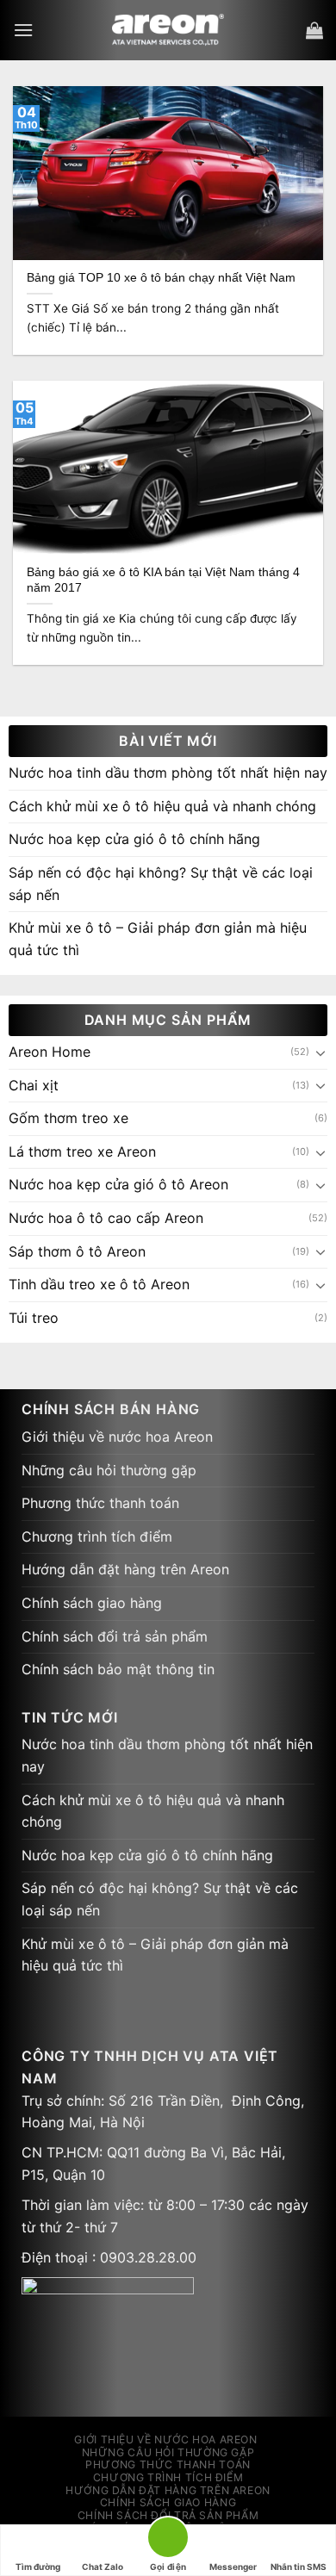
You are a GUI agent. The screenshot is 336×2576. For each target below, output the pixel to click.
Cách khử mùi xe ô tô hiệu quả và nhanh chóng (162, 806)
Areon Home (50, 1052)
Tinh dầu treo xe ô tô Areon (99, 1284)
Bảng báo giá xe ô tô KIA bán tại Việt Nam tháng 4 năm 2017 (163, 580)
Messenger (233, 2567)
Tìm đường (38, 2567)
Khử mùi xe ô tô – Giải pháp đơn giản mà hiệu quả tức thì (158, 939)
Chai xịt (34, 1085)
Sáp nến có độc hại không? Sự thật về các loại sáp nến (161, 884)
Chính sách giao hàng (92, 1603)
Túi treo (34, 1318)
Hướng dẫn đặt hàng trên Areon (125, 1569)
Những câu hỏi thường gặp (109, 1470)
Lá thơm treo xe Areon (82, 1151)
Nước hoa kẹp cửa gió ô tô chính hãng (134, 839)
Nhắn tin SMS (299, 2567)
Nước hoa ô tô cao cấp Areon (106, 1218)
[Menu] (23, 30)
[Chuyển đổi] (320, 1052)
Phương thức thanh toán (100, 1503)
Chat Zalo (103, 2567)
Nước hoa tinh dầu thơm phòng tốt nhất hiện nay (168, 773)
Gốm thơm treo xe (68, 1118)
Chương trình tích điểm (97, 1536)
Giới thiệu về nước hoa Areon (117, 1437)
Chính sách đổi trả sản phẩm (115, 1636)
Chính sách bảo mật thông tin (118, 1669)
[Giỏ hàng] (314, 30)
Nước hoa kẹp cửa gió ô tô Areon (118, 1184)
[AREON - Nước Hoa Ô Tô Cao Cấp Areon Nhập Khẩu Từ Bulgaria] (168, 30)
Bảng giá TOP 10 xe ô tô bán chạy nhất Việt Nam (161, 278)
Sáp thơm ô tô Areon (77, 1251)
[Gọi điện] (168, 2540)
